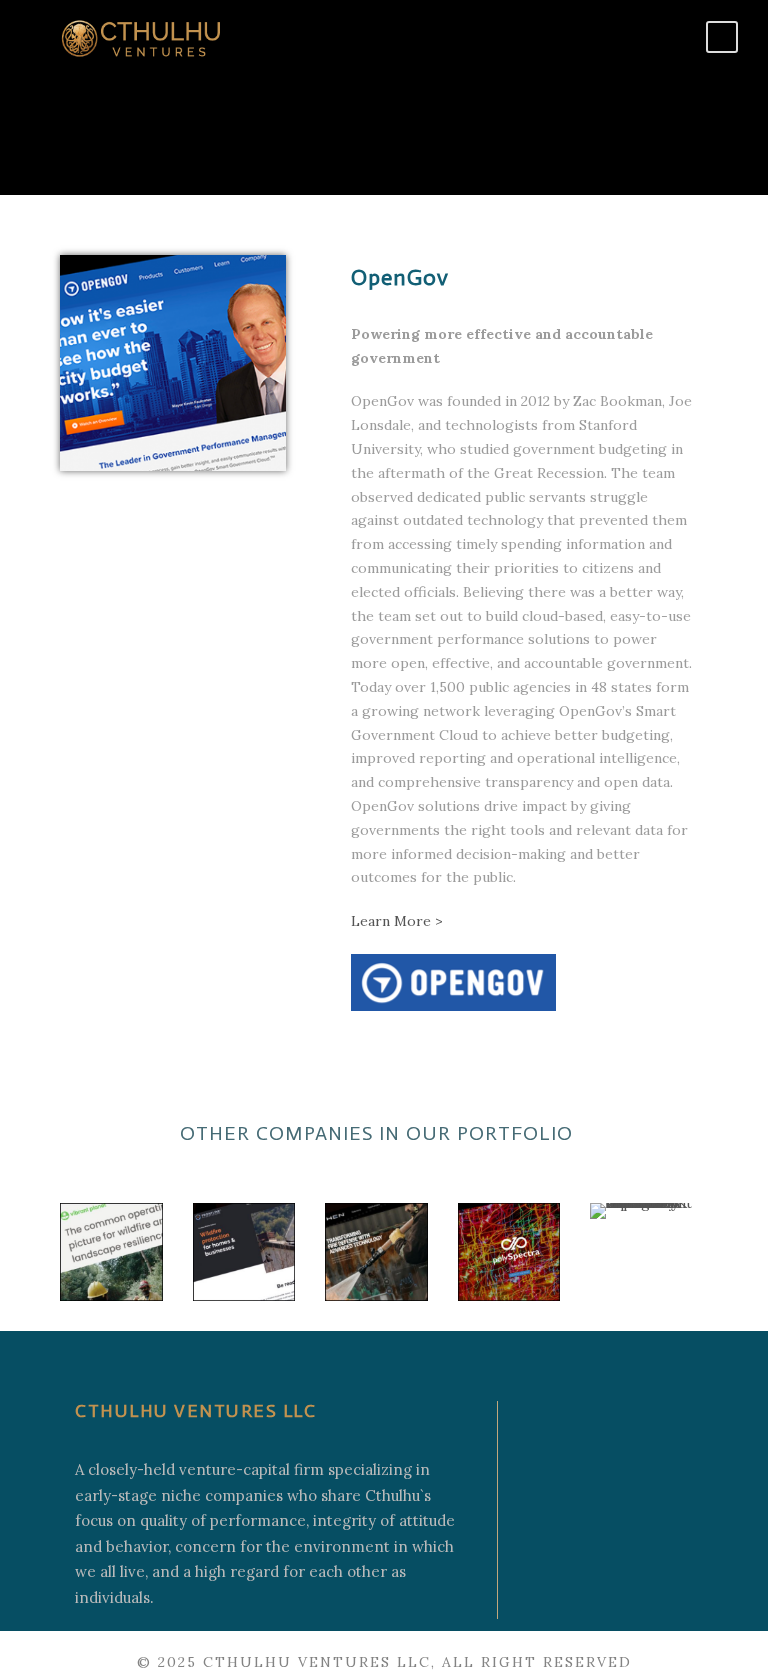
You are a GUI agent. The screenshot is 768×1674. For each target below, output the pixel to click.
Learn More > (397, 921)
